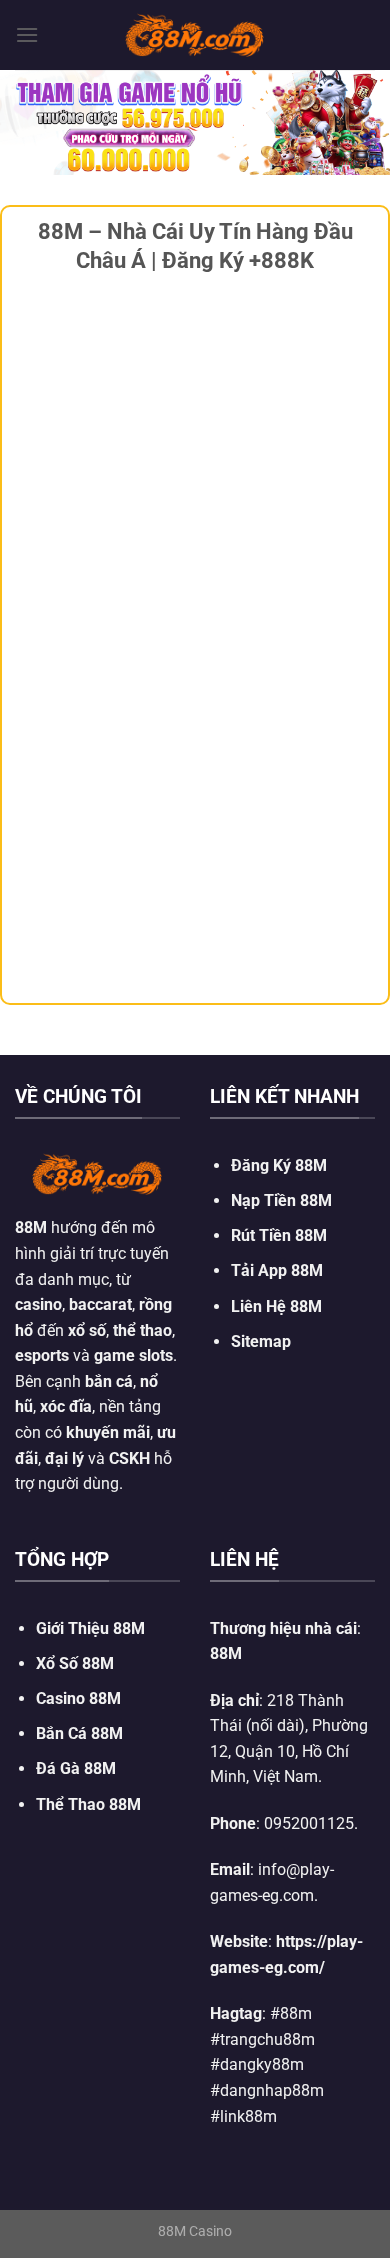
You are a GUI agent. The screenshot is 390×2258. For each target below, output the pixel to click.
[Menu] (27, 34)
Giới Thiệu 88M (90, 1628)
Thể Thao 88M (88, 1804)
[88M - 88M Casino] (195, 35)
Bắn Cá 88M (79, 1733)
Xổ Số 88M (75, 1663)
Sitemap (261, 1341)
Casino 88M (78, 1698)
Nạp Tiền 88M (281, 1200)
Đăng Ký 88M (279, 1165)
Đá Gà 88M (76, 1768)
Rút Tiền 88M (279, 1235)
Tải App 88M (277, 1270)
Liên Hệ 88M (276, 1306)
